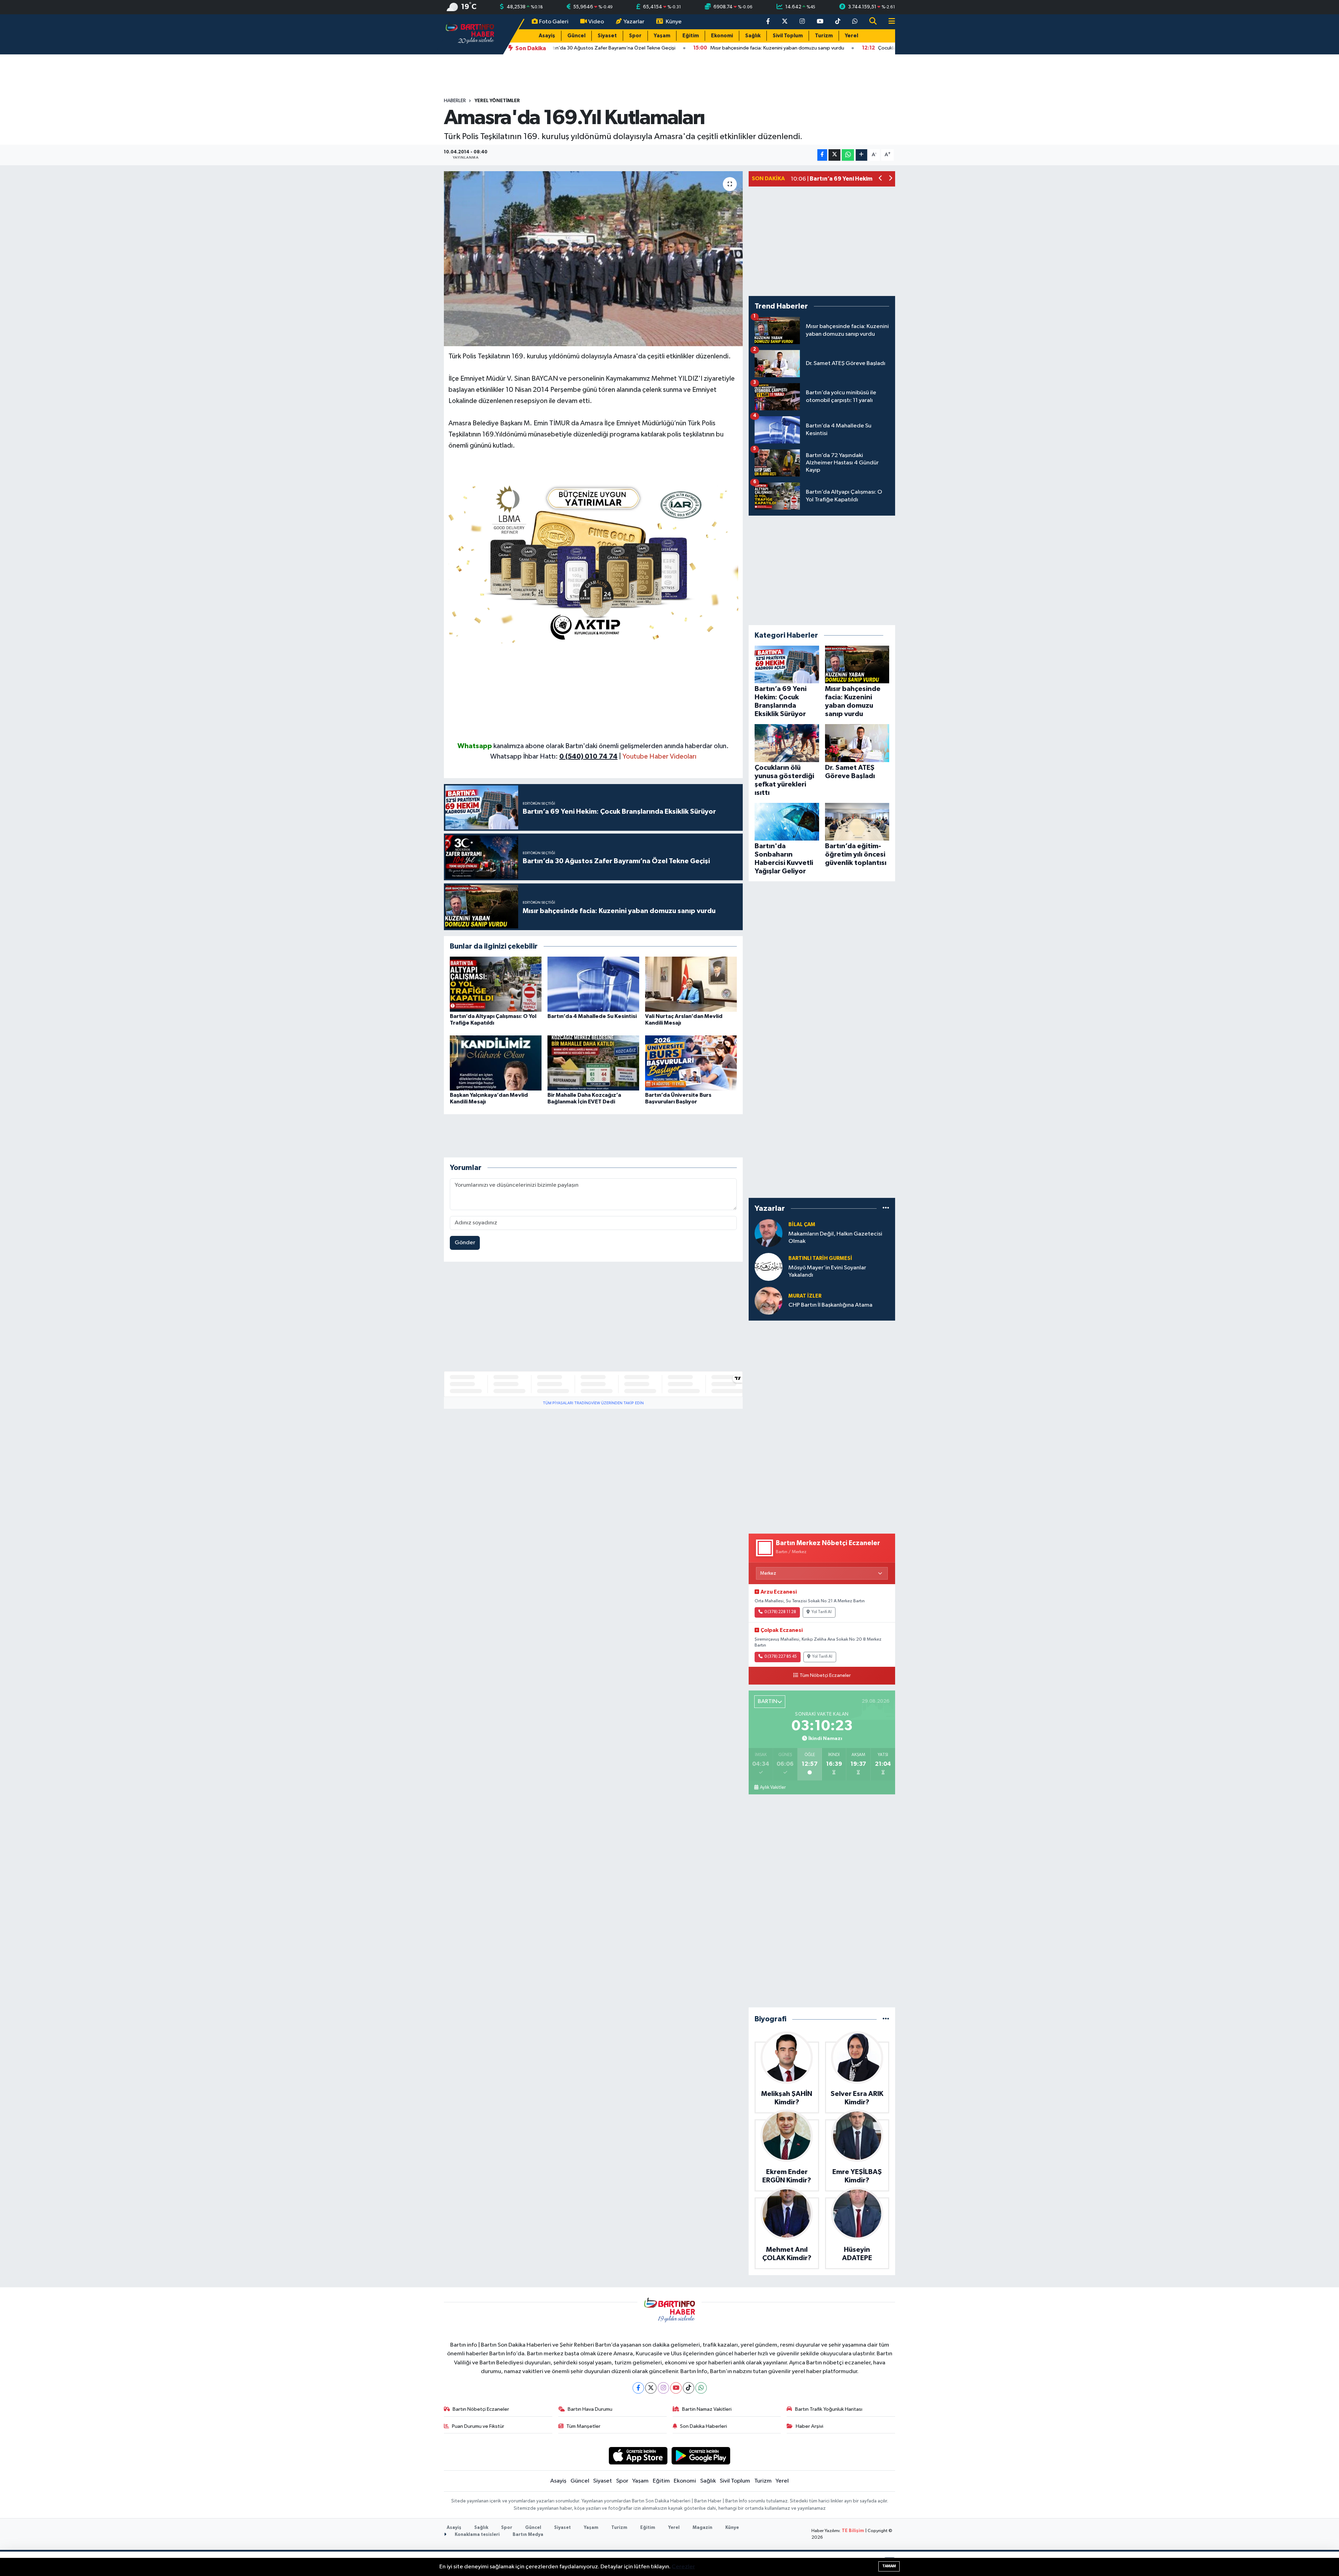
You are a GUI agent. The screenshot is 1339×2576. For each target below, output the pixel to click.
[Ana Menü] (889, 22)
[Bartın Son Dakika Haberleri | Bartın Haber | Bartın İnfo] (470, 34)
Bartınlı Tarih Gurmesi (820, 1258)
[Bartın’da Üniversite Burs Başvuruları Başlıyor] (691, 1063)
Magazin (702, 2528)
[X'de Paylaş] (834, 155)
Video (596, 22)
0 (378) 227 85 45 (781, 1657)
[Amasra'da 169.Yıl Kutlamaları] (593, 259)
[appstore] (638, 2456)
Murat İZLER (805, 1296)
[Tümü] (886, 1209)
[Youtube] (676, 2388)
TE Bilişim (853, 2531)
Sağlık (753, 36)
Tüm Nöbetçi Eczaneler (825, 1675)
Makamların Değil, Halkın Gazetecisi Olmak (835, 1238)
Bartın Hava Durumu (590, 2409)
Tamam (889, 2566)
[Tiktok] (689, 2388)
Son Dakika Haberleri (703, 2426)
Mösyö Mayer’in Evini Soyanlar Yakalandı (827, 1271)
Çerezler (683, 2567)
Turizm (824, 36)
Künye (674, 22)
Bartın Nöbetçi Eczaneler (481, 2409)
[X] (651, 2388)
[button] (881, 179)
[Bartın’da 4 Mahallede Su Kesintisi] (593, 984)
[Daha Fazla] (861, 155)
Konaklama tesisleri (477, 2535)
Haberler (455, 101)
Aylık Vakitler (773, 1787)
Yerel (852, 36)
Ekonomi (722, 36)
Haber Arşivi (810, 2426)
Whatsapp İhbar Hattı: (554, 757)
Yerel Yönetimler (497, 101)
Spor (635, 36)
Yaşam (662, 36)
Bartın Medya (528, 2535)
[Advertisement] (593, 692)
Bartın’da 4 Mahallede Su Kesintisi (592, 1016)
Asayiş (547, 36)
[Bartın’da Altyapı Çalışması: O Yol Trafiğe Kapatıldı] (496, 984)
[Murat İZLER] (769, 1301)
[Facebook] (638, 2388)
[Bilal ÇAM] (769, 1233)
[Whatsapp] (701, 2388)
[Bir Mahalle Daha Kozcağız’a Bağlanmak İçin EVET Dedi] (593, 1063)
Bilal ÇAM (802, 1225)
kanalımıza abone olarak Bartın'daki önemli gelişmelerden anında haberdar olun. (611, 746)
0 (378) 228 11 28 (780, 1612)
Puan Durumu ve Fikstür (478, 2426)
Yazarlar (634, 22)
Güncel (576, 36)
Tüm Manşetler (583, 2426)
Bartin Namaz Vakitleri (707, 2409)
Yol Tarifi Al (822, 1612)
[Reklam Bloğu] (593, 561)
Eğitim (691, 36)
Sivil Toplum (788, 36)
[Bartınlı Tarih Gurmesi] (769, 1267)
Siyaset (607, 36)
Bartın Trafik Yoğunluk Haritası (829, 2409)
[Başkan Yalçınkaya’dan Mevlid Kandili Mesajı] (496, 1063)
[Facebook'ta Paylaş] (822, 155)
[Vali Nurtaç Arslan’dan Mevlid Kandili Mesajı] (691, 984)
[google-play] (701, 2456)
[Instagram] (663, 2388)
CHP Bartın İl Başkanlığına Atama (830, 1305)
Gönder (465, 1243)
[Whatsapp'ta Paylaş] (848, 155)
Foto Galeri (554, 22)
